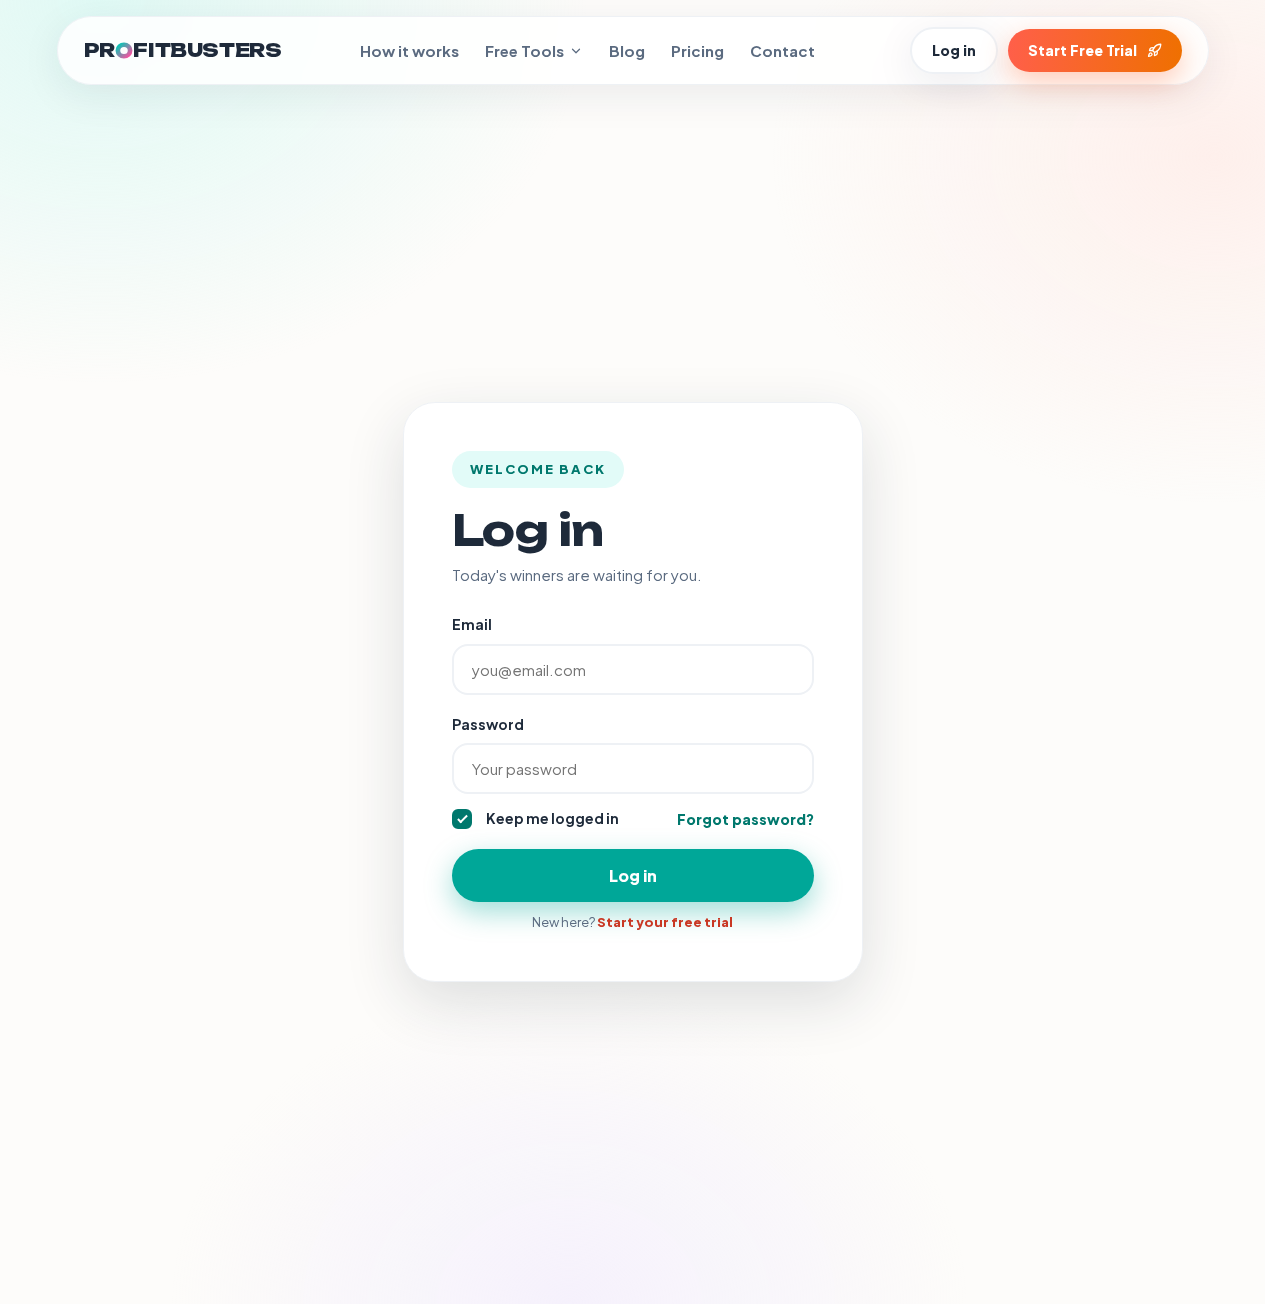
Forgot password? (745, 819)
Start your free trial (665, 922)
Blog (627, 50)
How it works (409, 50)
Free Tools (524, 50)
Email (472, 624)
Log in (954, 50)
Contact (782, 50)
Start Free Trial (1082, 50)
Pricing (697, 50)
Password (488, 724)
